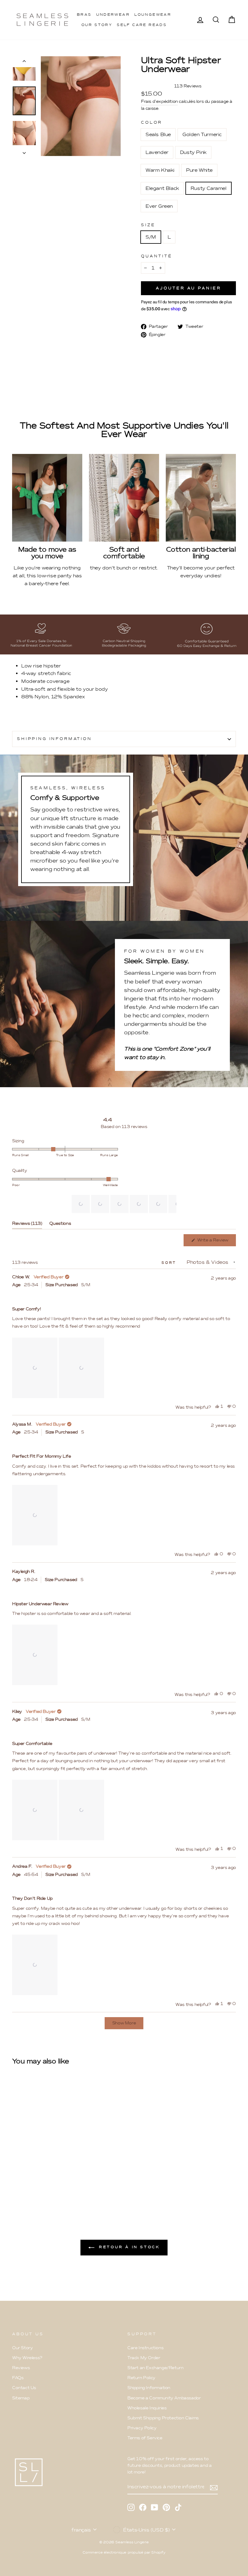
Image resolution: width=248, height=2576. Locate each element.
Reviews (21, 2368)
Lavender (157, 152)
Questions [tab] (60, 1225)
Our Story (97, 25)
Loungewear (153, 15)
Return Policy (141, 2378)
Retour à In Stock (128, 2247)
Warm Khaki (160, 170)
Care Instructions (145, 2348)
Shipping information (54, 739)
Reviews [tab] (27, 1225)
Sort (170, 1263)
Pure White (199, 170)
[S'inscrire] (214, 2487)
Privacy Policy (142, 2428)
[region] (124, 1204)
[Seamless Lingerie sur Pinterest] (166, 2507)
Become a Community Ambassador (164, 2398)
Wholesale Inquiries (147, 2408)
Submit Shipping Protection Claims (163, 2418)
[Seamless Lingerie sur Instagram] (131, 2507)
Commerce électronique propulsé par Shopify (124, 2552)
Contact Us (24, 2388)
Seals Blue (158, 134)
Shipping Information (149, 2388)
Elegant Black (162, 188)
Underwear (113, 15)
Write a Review (216, 1242)
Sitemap (21, 2398)
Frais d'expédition (159, 101)
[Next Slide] (171, 1204)
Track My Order (144, 2358)
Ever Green (159, 206)
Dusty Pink (193, 152)
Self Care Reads (142, 25)
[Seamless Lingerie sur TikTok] (178, 2507)
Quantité (157, 256)
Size (148, 225)
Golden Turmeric (202, 134)
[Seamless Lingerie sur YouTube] (155, 2507)
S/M (151, 237)
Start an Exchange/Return (155, 2368)
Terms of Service (145, 2438)
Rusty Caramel (209, 188)
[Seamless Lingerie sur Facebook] (143, 2507)
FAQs (18, 2378)
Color (152, 122)
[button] (81, 1204)
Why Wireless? (27, 2358)
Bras (84, 15)
